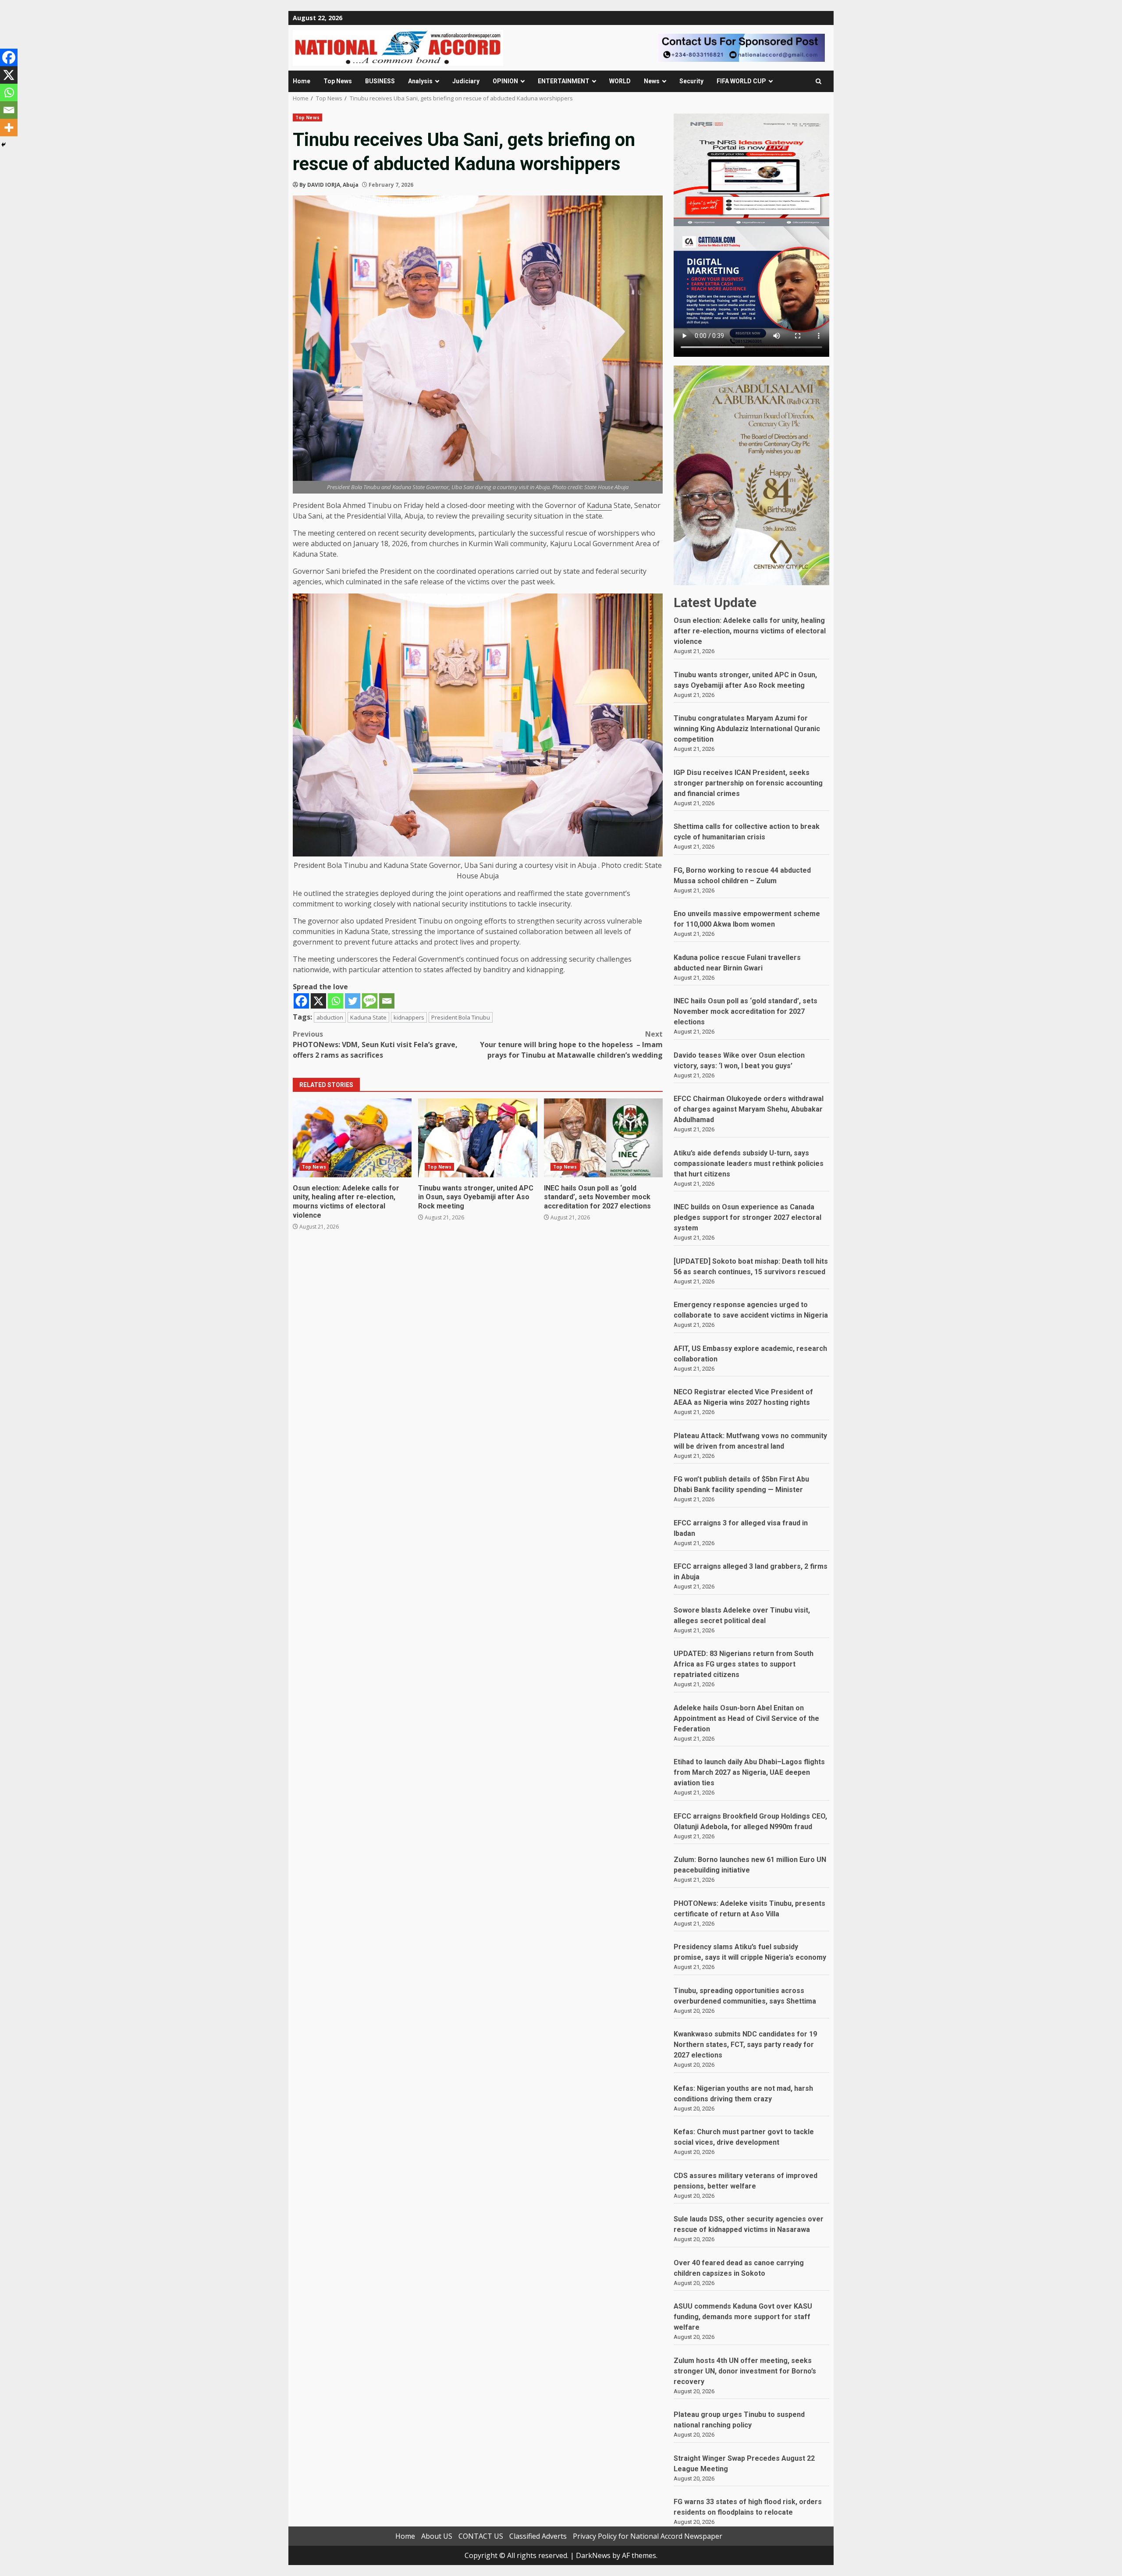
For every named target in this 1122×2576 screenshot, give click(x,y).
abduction (330, 1017)
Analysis (420, 81)
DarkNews (593, 2555)
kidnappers (409, 1017)
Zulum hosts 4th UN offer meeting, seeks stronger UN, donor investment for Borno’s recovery (745, 2371)
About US (437, 2536)
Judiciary (466, 81)
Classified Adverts (538, 2536)
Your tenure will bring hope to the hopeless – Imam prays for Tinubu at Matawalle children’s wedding (571, 1045)
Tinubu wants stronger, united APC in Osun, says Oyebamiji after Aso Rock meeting (478, 1138)
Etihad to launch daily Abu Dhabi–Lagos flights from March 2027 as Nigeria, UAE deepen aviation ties (749, 1772)
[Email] (387, 1001)
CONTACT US (481, 2536)
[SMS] (370, 1001)
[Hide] (4, 145)
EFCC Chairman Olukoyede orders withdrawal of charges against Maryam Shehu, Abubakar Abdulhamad (749, 1109)
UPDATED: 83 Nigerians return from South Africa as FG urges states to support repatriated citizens (744, 1664)
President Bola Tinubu (461, 1017)
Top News (338, 81)
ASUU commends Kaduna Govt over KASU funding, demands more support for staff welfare (743, 2317)
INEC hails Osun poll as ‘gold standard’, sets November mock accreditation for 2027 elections (603, 1138)
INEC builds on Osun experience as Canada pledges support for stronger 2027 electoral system (747, 1217)
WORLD (620, 81)
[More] (9, 128)
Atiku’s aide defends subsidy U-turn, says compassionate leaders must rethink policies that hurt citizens (749, 1164)
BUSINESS (380, 81)
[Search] (818, 81)
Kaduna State (368, 1017)
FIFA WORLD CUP (741, 81)
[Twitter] (353, 1001)
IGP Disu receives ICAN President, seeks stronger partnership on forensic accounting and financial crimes (748, 783)
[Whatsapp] (336, 1001)
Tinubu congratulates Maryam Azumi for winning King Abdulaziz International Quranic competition (747, 729)
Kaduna (599, 505)
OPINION (505, 81)
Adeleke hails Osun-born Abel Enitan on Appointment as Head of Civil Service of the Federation (746, 1718)
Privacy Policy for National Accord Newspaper (648, 2536)
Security (691, 81)
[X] (318, 1001)
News (652, 81)
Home (302, 81)
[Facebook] (301, 1001)
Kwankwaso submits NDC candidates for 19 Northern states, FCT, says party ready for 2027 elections (745, 2045)
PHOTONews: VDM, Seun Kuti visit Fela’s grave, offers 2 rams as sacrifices (375, 1045)
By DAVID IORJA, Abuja (329, 185)
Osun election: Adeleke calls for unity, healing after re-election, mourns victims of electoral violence (352, 1138)
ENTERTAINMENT (564, 81)
